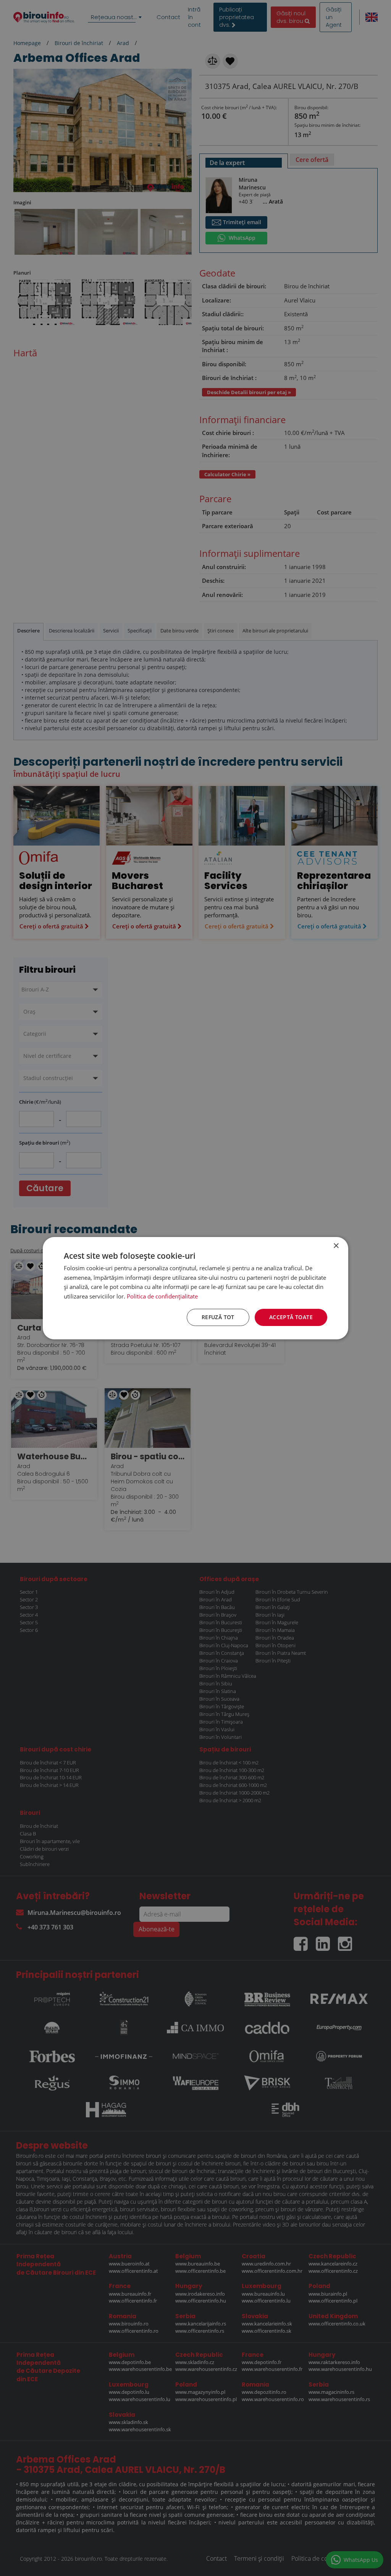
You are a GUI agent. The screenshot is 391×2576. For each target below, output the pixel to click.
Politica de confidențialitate (162, 1296)
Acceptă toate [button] (291, 1317)
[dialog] (195, 1288)
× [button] (336, 1246)
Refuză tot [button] (218, 1317)
